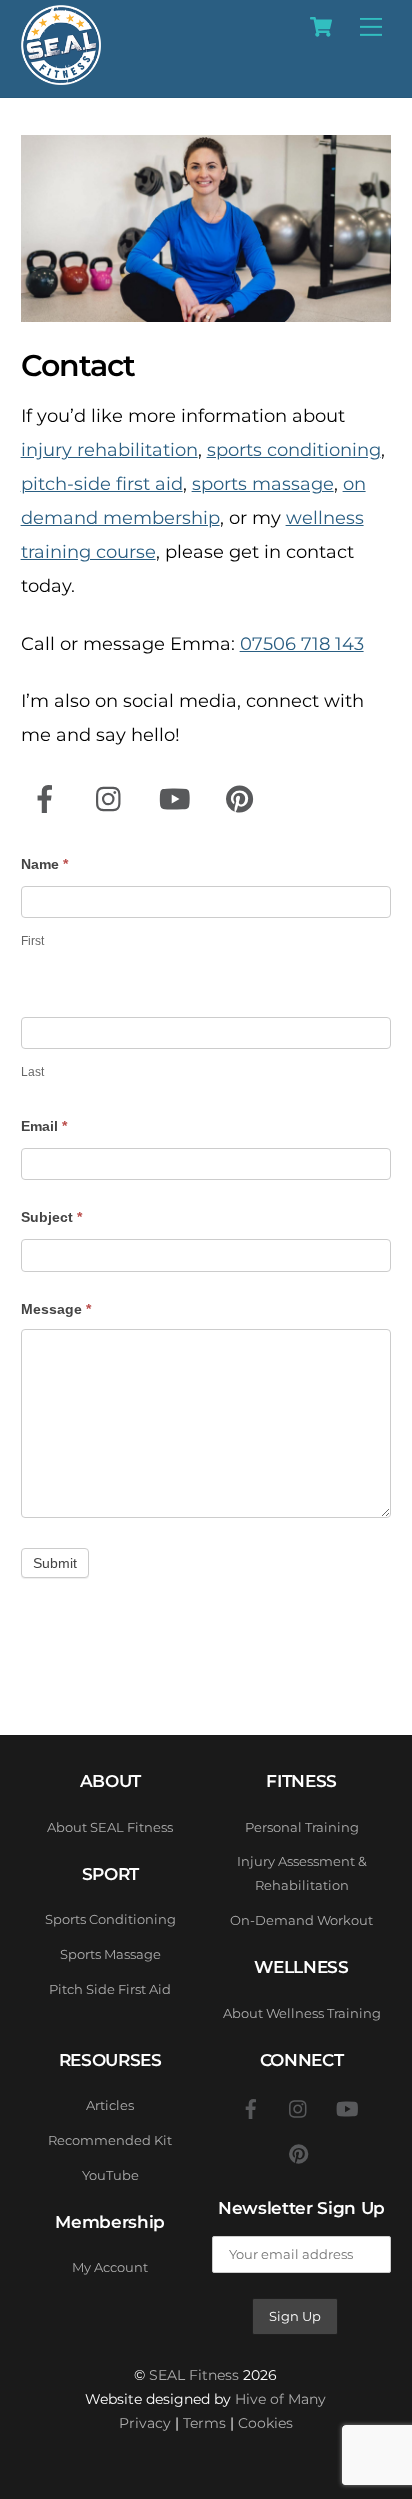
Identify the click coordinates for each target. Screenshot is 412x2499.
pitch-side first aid (102, 484)
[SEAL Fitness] (61, 76)
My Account (110, 2267)
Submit (55, 1563)
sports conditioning (294, 450)
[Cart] (321, 27)
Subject (51, 1217)
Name (44, 864)
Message (56, 1309)
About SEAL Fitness (110, 1827)
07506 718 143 (302, 644)
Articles (110, 2105)
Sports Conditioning (110, 1919)
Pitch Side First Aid (110, 1989)
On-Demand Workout (301, 1920)
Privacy (145, 2423)
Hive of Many (280, 2399)
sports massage (263, 484)
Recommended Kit (110, 2140)
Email (44, 1126)
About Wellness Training (302, 2013)
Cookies (265, 2423)
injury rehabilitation (109, 450)
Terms (204, 2423)
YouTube (110, 2175)
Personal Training (302, 1827)
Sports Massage (110, 1954)
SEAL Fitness (194, 2375)
